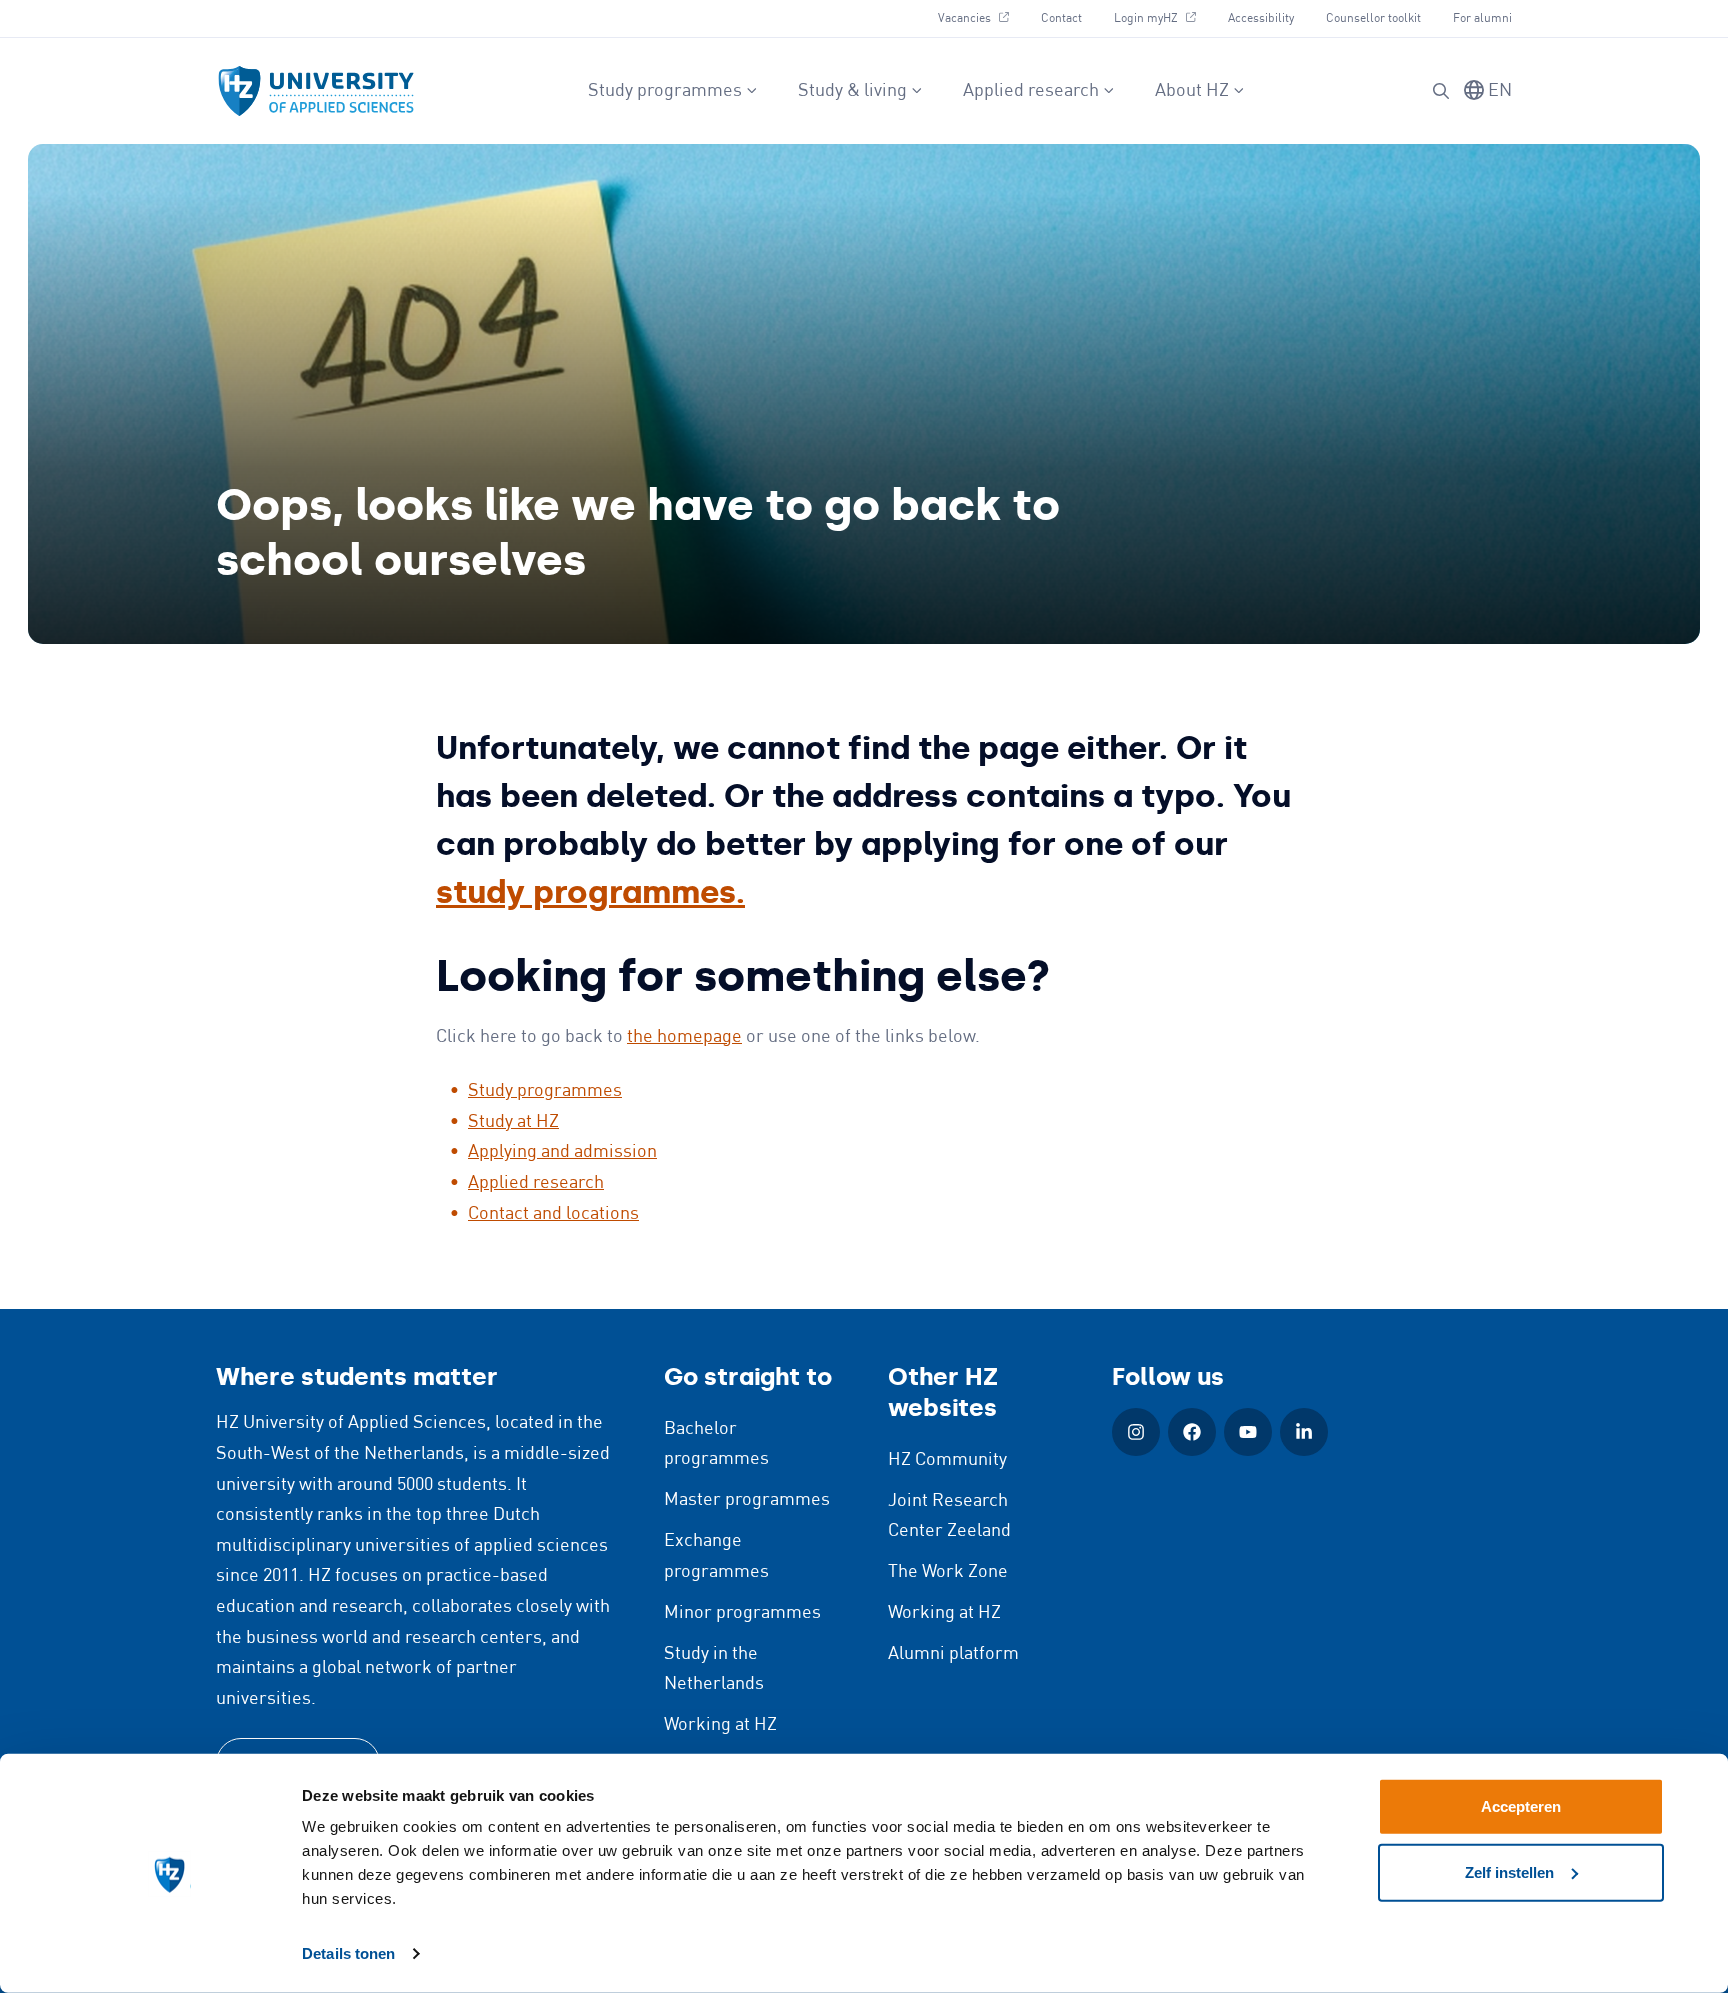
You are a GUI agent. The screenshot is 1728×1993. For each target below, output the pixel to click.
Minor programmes (742, 1613)
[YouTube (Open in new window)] (1248, 1432)
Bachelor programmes (716, 1444)
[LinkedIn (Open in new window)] (1304, 1432)
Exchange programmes (716, 1556)
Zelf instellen (1509, 1871)
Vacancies (981, 18)
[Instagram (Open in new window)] (1136, 1432)
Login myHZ (1162, 18)
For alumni (1482, 18)
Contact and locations (553, 1214)
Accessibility (1261, 18)
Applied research (1031, 91)
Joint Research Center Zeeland (949, 1516)
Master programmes (747, 1500)
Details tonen (348, 1953)
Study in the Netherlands (714, 1669)
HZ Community (947, 1460)
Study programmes (665, 91)
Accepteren (1521, 1806)
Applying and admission (562, 1152)
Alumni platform (953, 1654)
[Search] (1441, 91)
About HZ (1192, 91)
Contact (1061, 18)
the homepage (684, 1037)
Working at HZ (720, 1725)
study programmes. (590, 892)
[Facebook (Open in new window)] (1192, 1432)
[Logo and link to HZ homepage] (316, 91)
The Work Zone (948, 1572)
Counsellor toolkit (1373, 18)
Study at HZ (513, 1122)
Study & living (852, 91)
